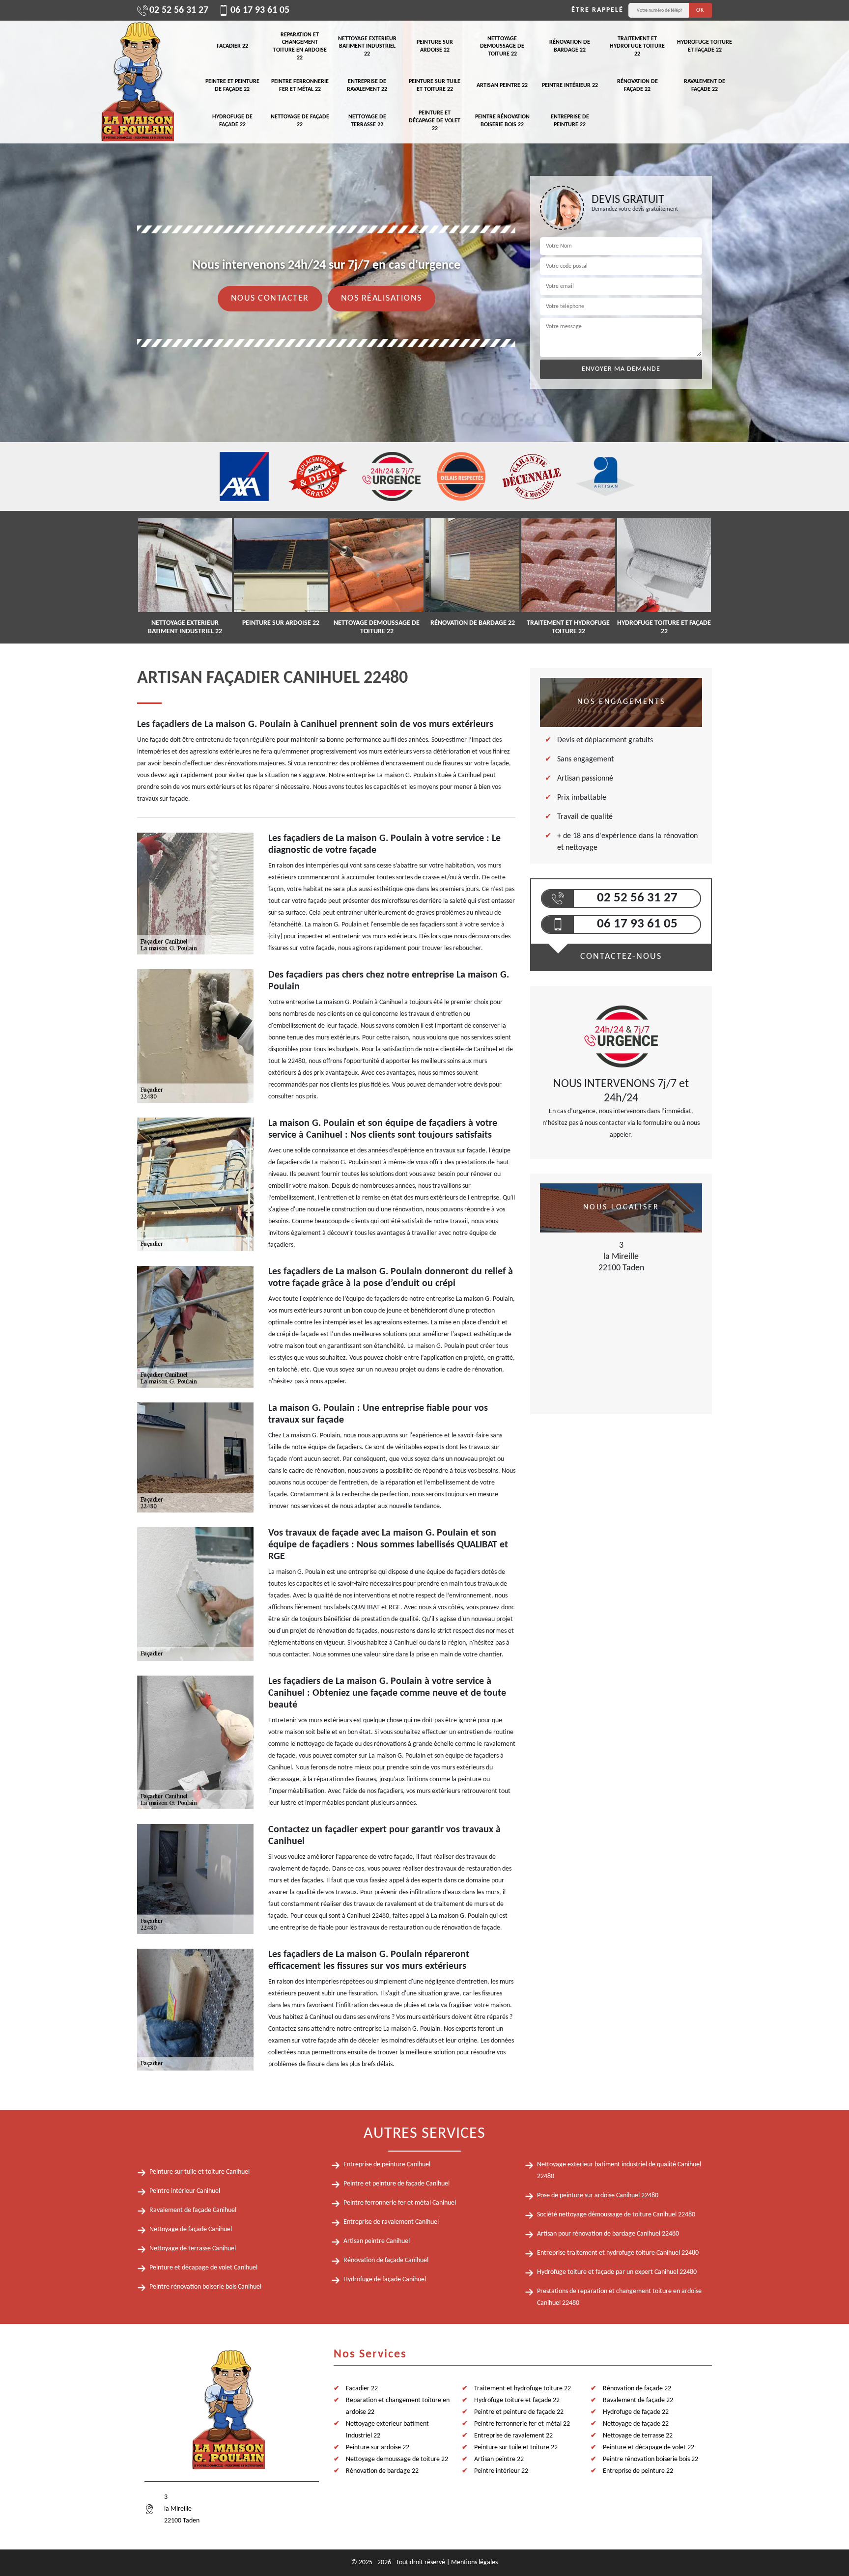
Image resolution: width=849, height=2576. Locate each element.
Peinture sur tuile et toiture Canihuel (199, 2172)
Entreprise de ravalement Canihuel (391, 2222)
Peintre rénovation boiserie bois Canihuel (205, 2287)
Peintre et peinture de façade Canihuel (396, 2184)
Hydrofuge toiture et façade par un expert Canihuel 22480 (617, 2272)
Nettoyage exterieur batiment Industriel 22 (367, 46)
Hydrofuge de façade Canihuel (385, 2280)
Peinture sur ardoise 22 (435, 46)
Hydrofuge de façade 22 (232, 121)
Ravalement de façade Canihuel (193, 2210)
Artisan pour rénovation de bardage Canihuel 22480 (608, 2234)
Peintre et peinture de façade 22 (232, 85)
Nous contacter (270, 298)
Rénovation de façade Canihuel (386, 2260)
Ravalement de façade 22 (705, 85)
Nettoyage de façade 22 (300, 121)
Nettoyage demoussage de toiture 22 (502, 46)
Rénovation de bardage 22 (570, 46)
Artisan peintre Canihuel (377, 2241)
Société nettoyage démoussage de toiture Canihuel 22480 (616, 2215)
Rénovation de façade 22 (637, 85)
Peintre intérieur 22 (570, 85)
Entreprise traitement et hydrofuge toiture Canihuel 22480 (618, 2253)
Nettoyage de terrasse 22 (367, 121)
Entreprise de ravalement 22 (367, 85)
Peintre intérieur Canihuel (185, 2191)
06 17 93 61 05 (260, 10)
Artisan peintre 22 (502, 85)
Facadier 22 (232, 46)
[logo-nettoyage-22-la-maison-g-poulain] (137, 82)
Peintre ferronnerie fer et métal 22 (300, 85)
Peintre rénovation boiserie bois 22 (502, 121)
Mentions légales (474, 2562)
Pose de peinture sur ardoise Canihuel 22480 (598, 2196)
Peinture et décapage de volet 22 (435, 121)
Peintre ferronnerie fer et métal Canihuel (400, 2203)
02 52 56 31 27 (179, 10)
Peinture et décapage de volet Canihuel (203, 2268)
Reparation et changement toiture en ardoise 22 (300, 46)
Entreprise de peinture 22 (570, 121)
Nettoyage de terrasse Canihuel (193, 2249)
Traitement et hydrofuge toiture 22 (637, 46)
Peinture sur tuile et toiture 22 (435, 85)
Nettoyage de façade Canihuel (191, 2229)
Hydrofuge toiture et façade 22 (705, 46)
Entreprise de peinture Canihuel (387, 2165)
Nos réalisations (382, 298)
